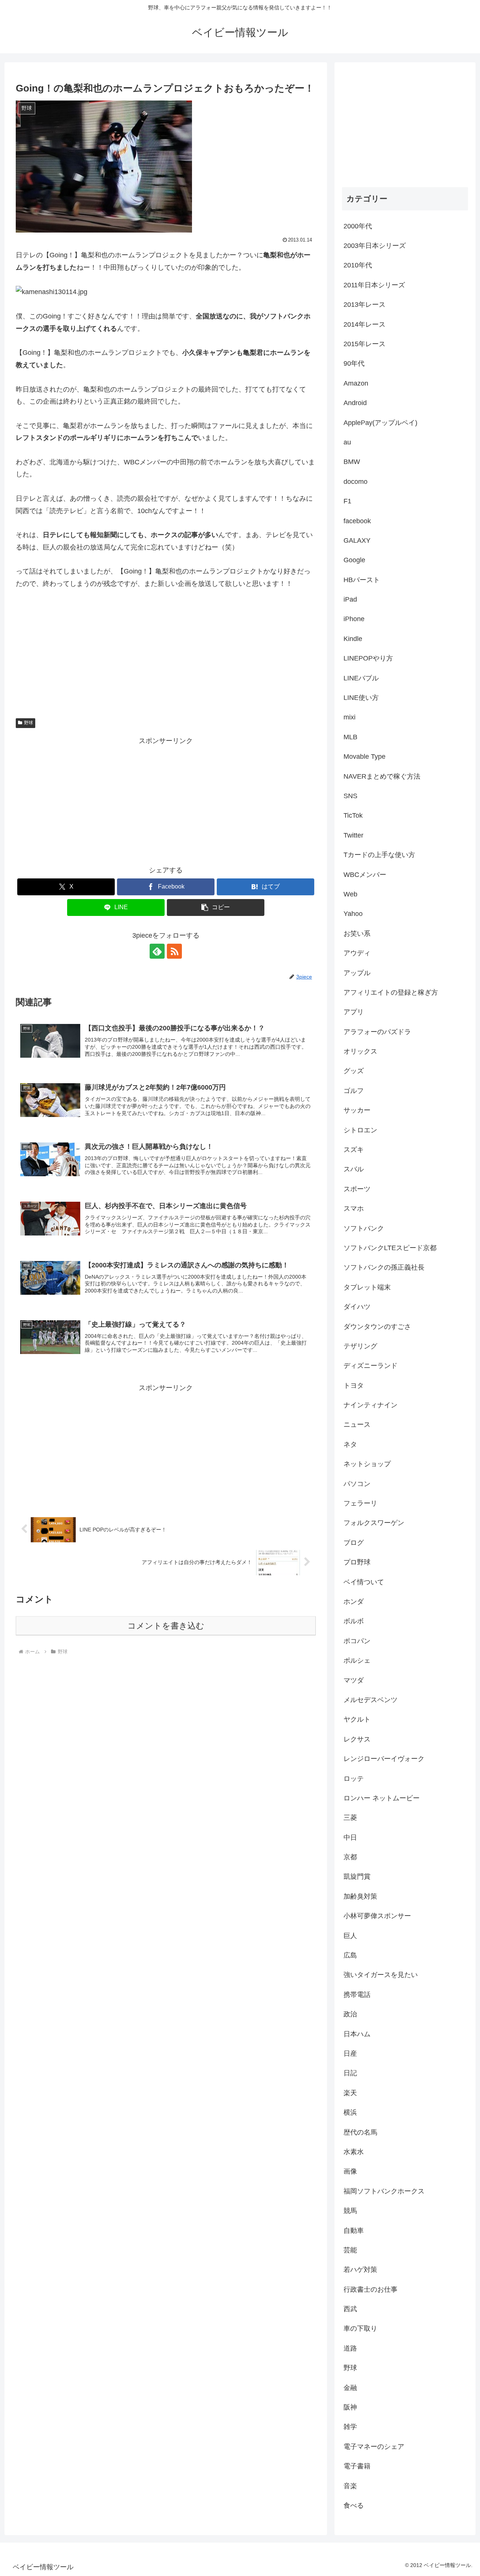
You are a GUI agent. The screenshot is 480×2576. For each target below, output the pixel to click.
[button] (216, 907)
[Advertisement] (166, 800)
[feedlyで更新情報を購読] (157, 951)
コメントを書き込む (166, 1626)
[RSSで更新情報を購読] (174, 951)
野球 (28, 723)
